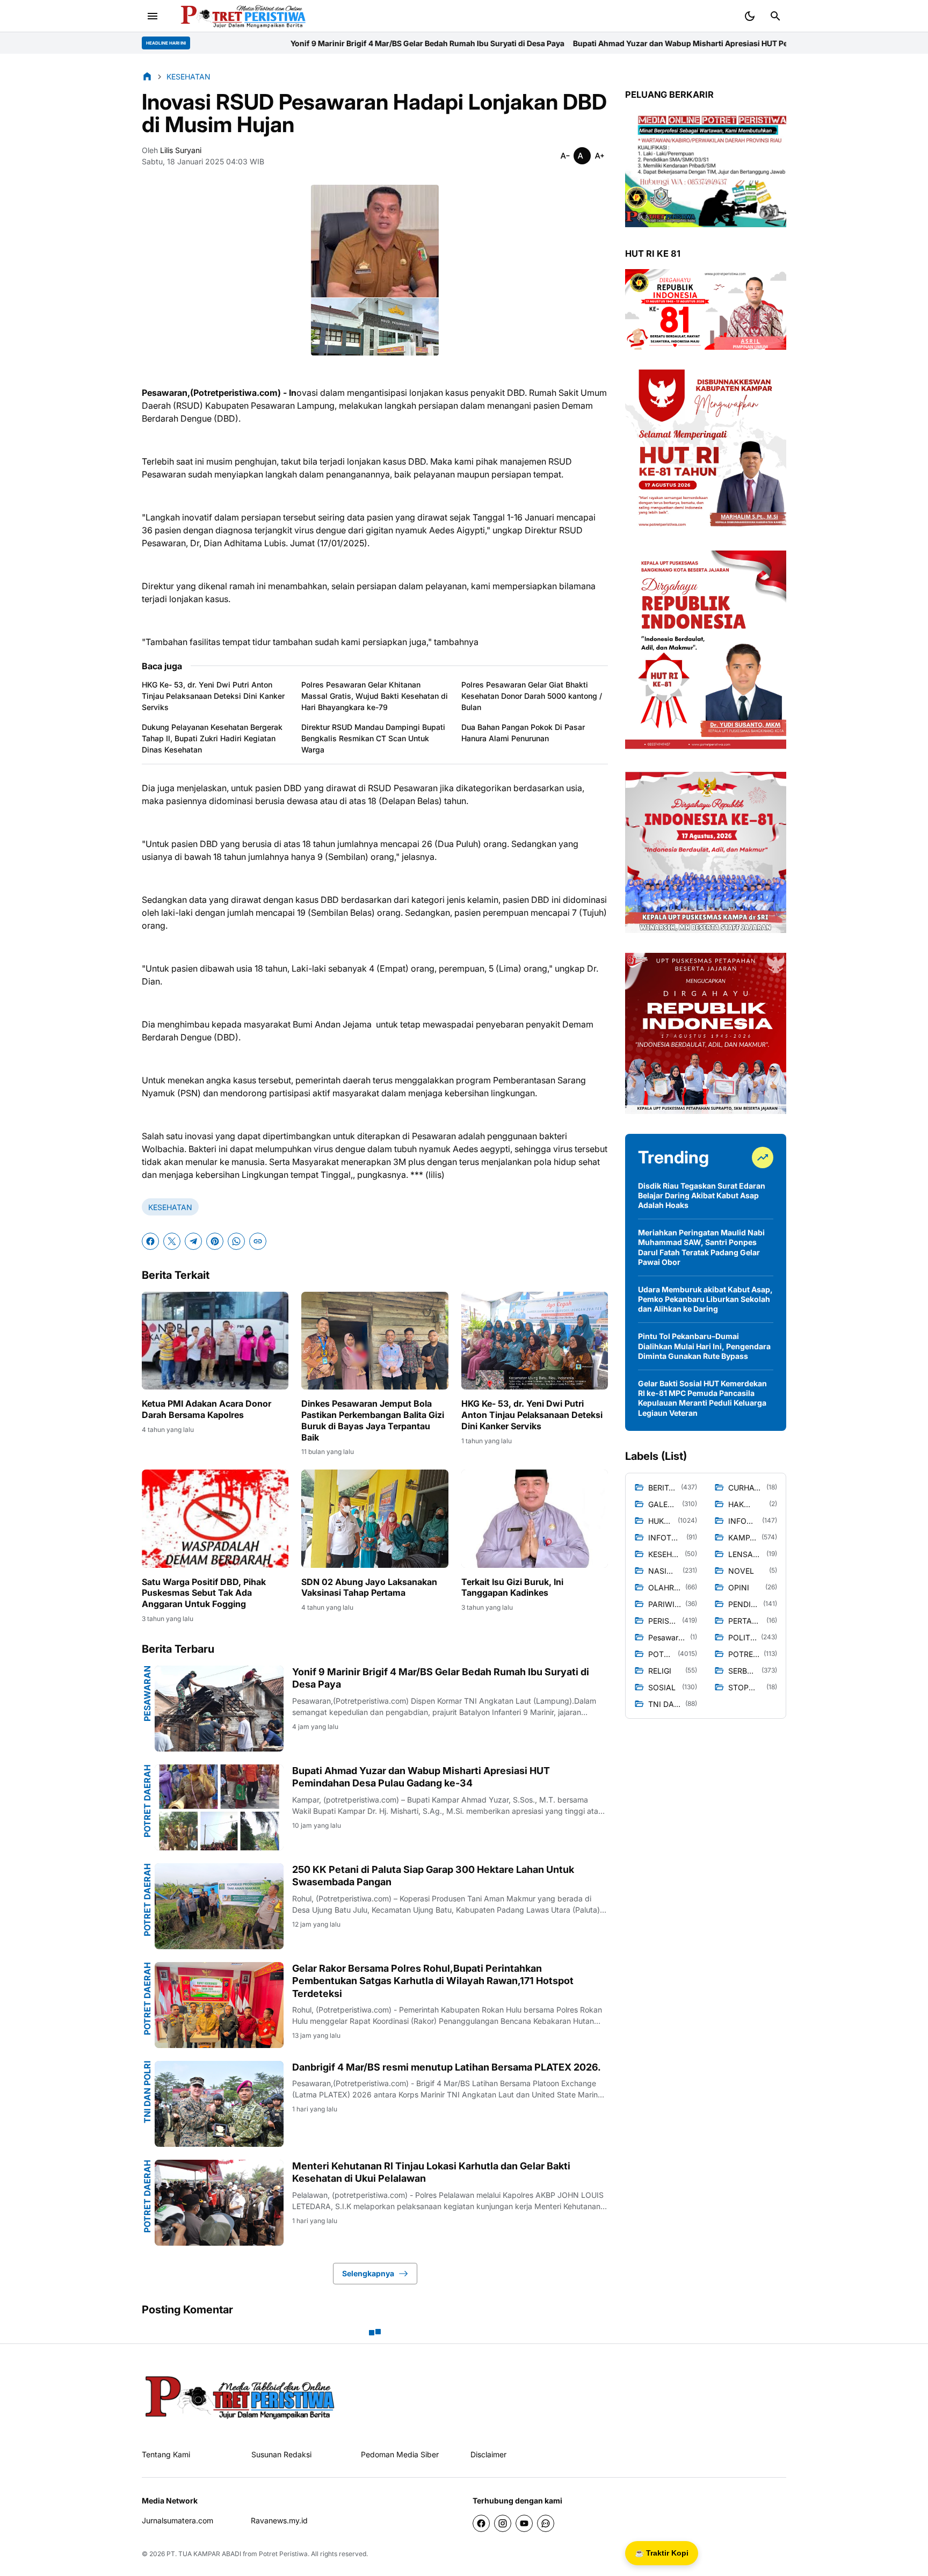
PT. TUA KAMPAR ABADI (204, 2554)
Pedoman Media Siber (400, 2454)
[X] (172, 1241)
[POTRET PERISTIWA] (240, 2396)
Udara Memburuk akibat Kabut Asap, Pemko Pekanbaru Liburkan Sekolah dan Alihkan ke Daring (705, 1299)
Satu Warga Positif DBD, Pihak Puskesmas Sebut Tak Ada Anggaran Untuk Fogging (204, 1593)
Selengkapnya (368, 2273)
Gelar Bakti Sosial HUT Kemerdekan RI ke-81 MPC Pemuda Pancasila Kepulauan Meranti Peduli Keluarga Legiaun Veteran (702, 1398)
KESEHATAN (170, 1207)
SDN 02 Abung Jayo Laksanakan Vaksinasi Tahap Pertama (369, 1587)
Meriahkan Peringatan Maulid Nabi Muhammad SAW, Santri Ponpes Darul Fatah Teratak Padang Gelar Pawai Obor (701, 1247)
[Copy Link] (258, 1241)
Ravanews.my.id (279, 2520)
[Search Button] (775, 16)
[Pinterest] (215, 1241)
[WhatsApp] (236, 1241)
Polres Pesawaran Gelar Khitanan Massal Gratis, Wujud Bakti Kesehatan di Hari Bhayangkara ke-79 (375, 696)
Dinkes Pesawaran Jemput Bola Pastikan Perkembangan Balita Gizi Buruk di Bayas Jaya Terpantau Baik (373, 1420)
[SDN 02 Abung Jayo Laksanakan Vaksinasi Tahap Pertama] (375, 1518)
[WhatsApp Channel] (546, 2523)
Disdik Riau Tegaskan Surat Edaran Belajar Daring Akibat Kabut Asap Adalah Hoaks (702, 1195)
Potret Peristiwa (283, 2554)
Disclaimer (488, 2454)
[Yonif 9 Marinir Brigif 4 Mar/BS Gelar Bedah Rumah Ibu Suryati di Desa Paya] (219, 1709)
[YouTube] (524, 2523)
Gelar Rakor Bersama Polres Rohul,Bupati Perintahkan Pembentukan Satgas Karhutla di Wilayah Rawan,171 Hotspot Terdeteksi (433, 1981)
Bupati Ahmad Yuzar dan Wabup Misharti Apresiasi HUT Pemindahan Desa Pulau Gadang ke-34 (561, 43)
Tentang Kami (166, 2454)
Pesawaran (147, 1694)
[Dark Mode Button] (750, 16)
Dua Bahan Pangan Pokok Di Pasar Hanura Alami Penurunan (523, 733)
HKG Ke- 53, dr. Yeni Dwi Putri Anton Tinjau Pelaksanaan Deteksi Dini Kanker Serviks (213, 696)
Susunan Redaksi (281, 2454)
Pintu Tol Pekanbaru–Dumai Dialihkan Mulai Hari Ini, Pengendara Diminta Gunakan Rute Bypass (704, 1346)
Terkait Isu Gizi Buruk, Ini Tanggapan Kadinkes (512, 1587)
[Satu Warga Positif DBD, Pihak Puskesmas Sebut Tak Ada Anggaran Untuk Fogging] (215, 1518)
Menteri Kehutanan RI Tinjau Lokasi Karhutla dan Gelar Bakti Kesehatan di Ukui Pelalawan (431, 2172)
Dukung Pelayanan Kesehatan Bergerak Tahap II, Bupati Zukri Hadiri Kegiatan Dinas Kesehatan (212, 738)
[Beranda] (147, 76)
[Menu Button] (153, 16)
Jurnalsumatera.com (177, 2520)
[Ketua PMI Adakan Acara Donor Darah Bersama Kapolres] (215, 1341)
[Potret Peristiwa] (239, 16)
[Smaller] (565, 156)
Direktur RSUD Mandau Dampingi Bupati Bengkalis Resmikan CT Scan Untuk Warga (373, 738)
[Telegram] (193, 1241)
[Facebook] (150, 1241)
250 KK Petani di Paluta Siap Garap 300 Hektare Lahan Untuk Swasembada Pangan (433, 1876)
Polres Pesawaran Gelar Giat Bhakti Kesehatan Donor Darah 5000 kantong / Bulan (532, 696)
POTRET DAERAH (147, 1801)
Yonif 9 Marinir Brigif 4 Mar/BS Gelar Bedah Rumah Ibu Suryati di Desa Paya (241, 43)
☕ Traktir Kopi (662, 2553)
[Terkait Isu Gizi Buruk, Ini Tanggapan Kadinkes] (535, 1518)
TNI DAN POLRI (147, 2092)
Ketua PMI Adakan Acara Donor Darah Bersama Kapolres (206, 1409)
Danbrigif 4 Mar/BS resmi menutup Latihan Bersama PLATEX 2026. (447, 2067)
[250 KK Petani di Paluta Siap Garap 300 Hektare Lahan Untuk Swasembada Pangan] (219, 1906)
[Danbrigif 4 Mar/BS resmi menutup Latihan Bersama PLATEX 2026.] (219, 2104)
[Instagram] (503, 2523)
